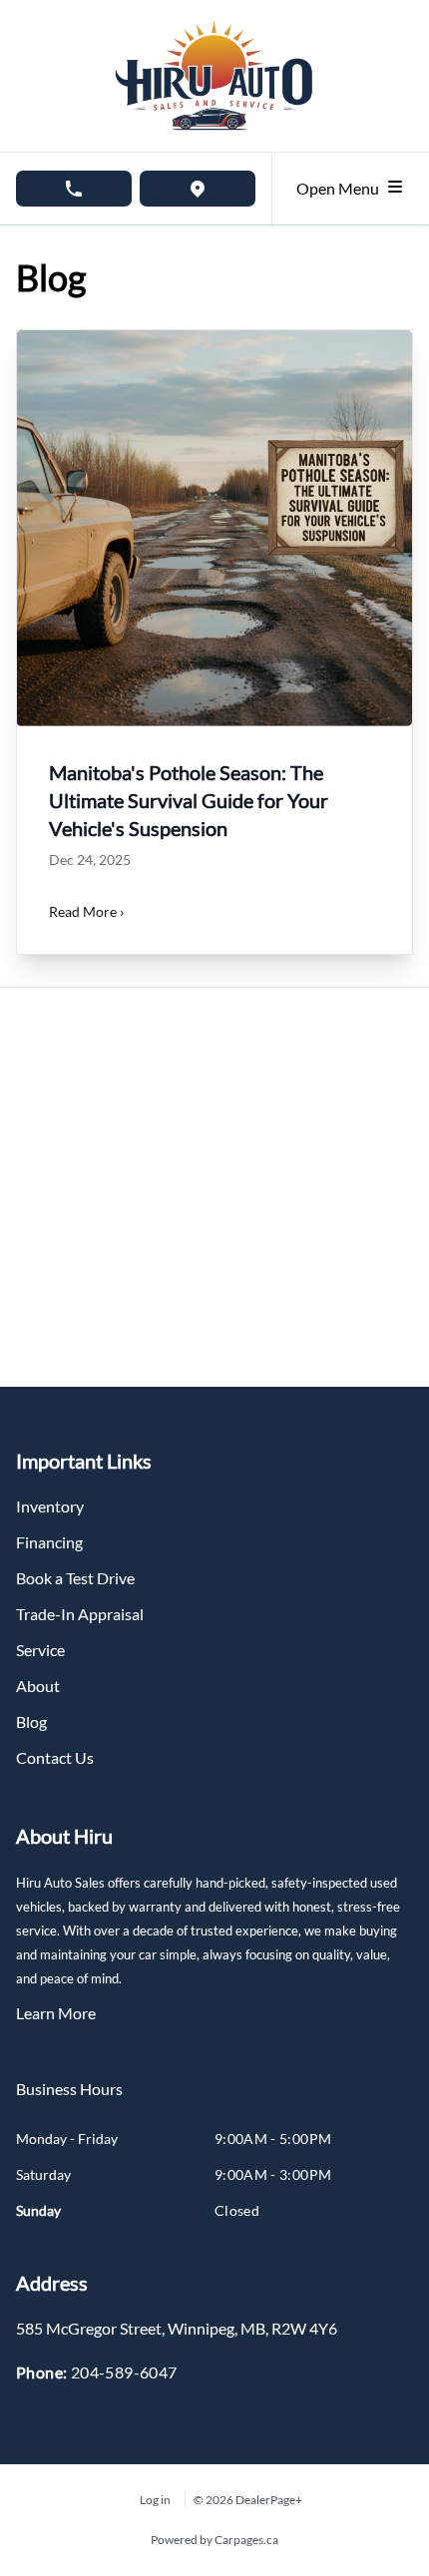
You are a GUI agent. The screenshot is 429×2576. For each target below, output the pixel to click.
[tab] (69, 2099)
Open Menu (341, 188)
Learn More (56, 2013)
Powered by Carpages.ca (214, 2540)
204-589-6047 (124, 2372)
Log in (155, 2500)
